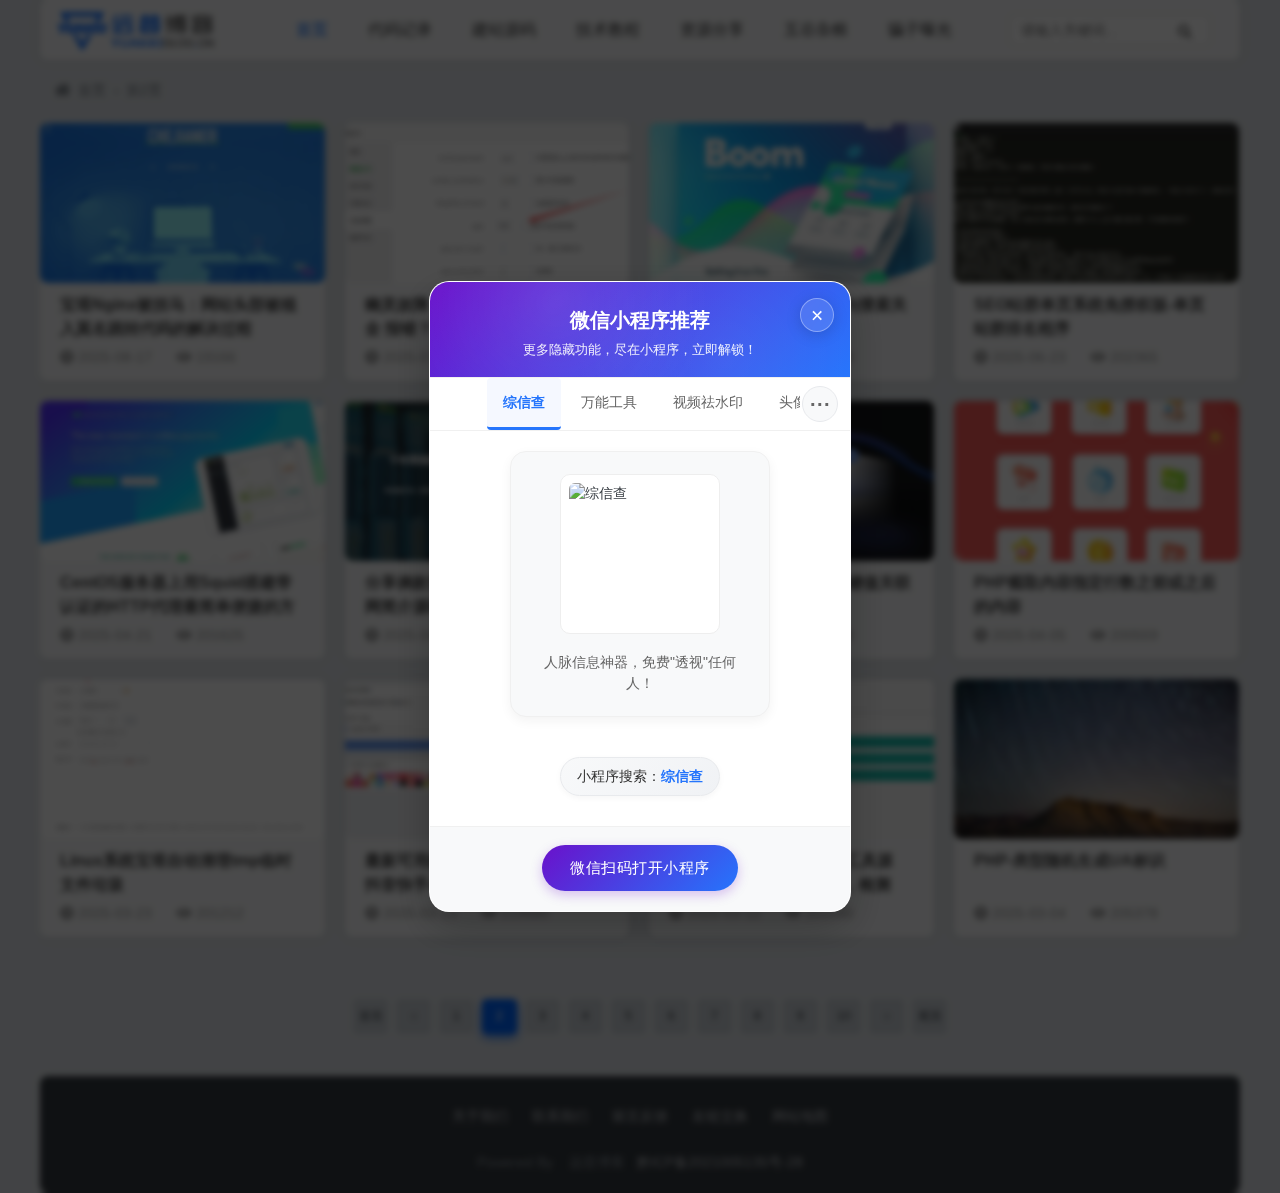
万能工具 (609, 402)
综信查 (524, 402)
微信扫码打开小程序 (640, 867)
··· (820, 404)
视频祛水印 (708, 402)
